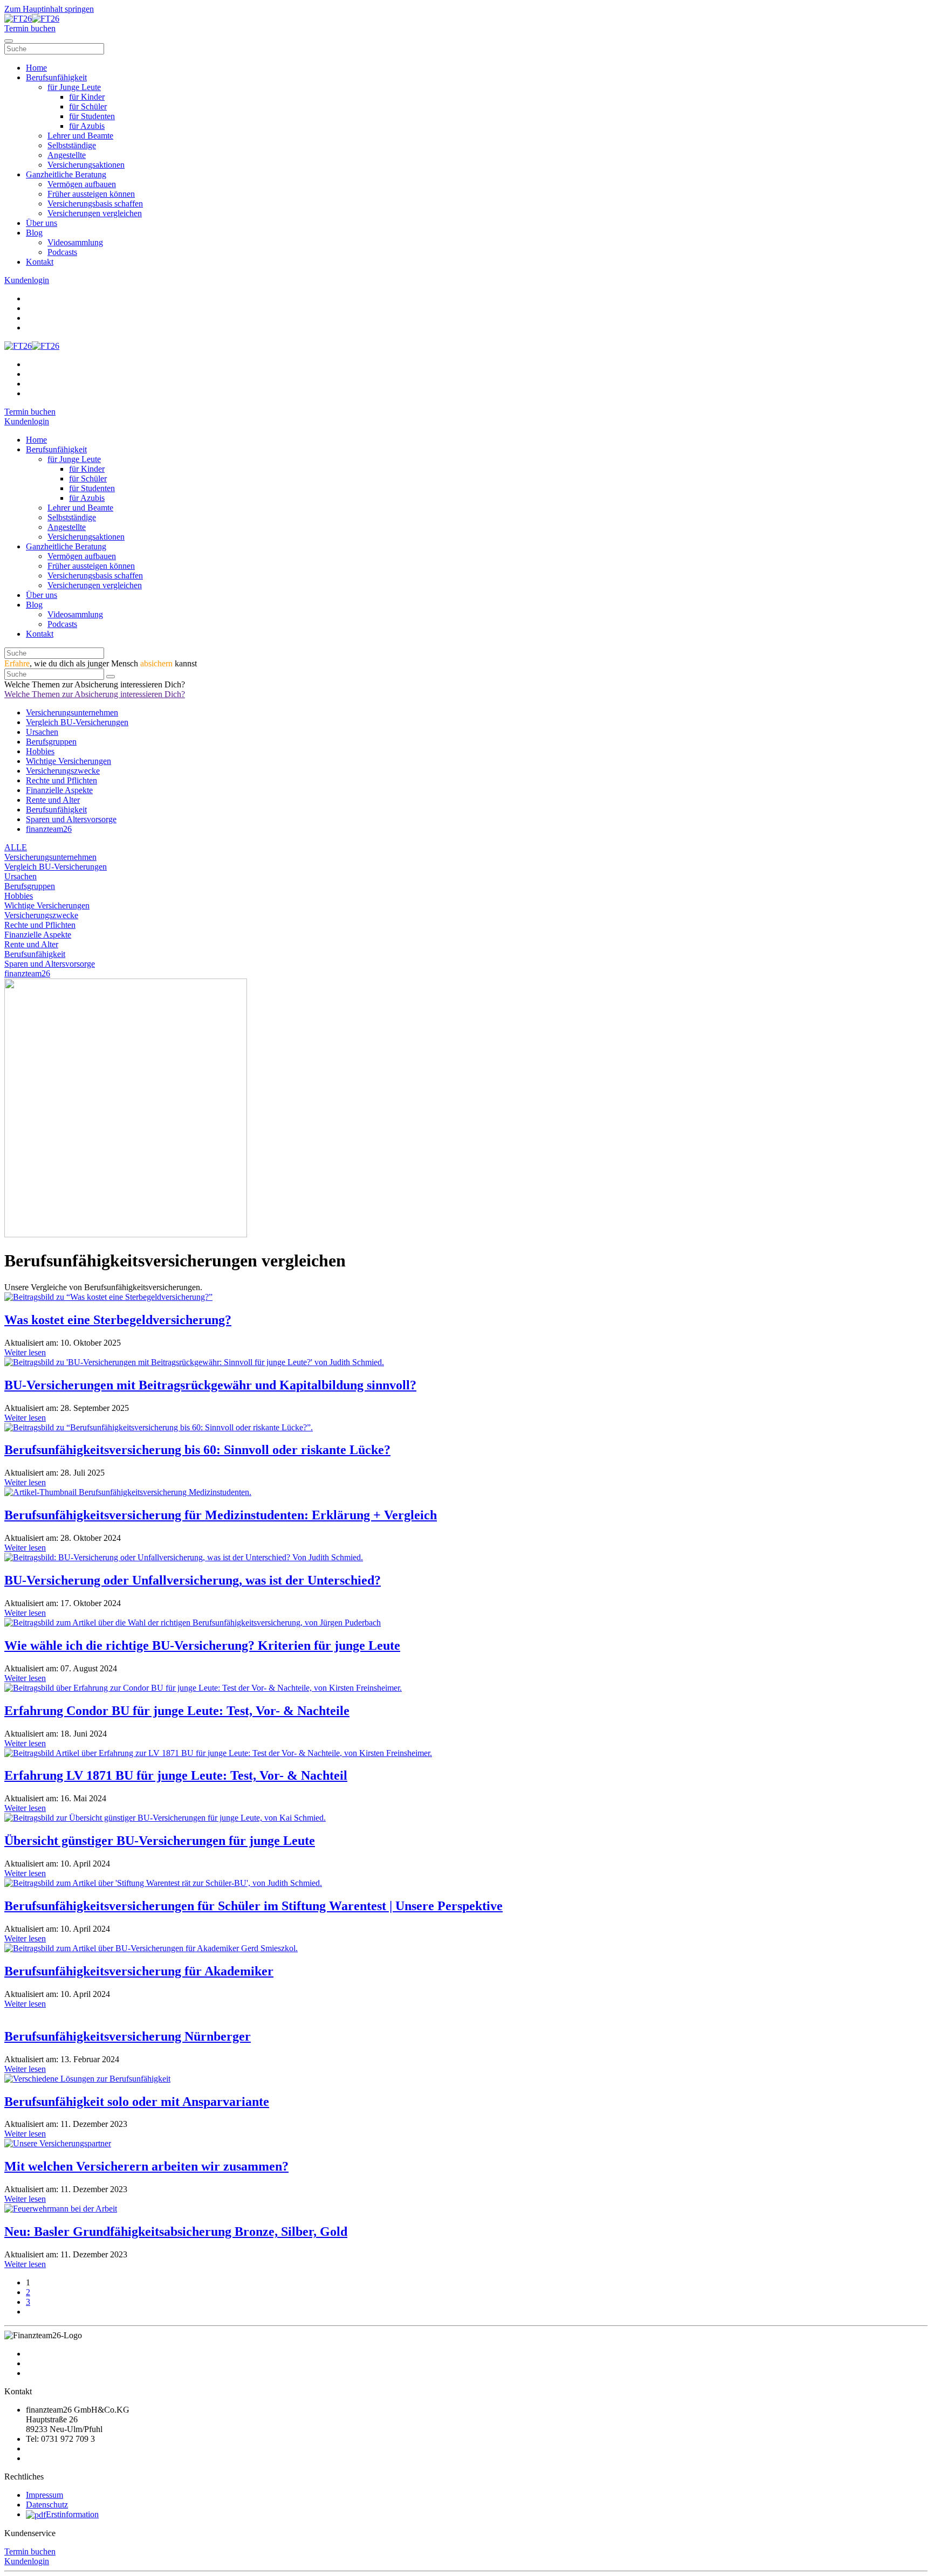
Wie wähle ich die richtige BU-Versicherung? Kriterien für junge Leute (202, 1645)
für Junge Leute (74, 87)
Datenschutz (47, 2505)
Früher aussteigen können (91, 194)
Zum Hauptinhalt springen (49, 9)
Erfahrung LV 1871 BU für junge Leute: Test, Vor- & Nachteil (176, 1775)
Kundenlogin (27, 2561)
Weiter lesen (25, 1352)
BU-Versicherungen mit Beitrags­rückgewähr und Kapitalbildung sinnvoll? (210, 1385)
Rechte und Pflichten (61, 780)
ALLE (16, 847)
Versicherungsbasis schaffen (95, 204)
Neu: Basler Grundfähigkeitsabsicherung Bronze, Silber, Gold (176, 2231)
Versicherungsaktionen (86, 165)
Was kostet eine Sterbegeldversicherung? (118, 1320)
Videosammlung (75, 242)
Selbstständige (72, 145)
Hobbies (40, 751)
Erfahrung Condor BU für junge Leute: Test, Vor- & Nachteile (177, 1711)
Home (36, 68)
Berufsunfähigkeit (56, 77)
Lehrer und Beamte (80, 136)
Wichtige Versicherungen (68, 761)
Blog (34, 233)
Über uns (42, 223)
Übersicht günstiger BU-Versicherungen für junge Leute (160, 1841)
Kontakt (40, 262)
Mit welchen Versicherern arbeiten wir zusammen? (146, 2166)
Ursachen (42, 732)
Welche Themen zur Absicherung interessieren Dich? (95, 694)
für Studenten (92, 116)
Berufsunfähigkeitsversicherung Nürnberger (128, 2036)
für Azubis (87, 126)
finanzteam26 (49, 829)
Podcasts (62, 252)
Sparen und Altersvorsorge (71, 819)
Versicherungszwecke (63, 771)
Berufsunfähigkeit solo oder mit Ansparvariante (137, 2102)
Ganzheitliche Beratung (66, 174)
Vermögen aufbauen (82, 184)
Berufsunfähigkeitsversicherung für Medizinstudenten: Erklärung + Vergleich (221, 1515)
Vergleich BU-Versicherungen (77, 722)
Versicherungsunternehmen (72, 712)
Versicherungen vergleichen (95, 213)
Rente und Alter (53, 800)
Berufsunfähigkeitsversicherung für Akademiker (139, 1971)
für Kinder (87, 97)
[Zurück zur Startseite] (32, 19)
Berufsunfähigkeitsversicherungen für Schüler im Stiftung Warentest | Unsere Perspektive (253, 1906)
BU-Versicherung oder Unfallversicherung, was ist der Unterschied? (193, 1580)
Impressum (44, 2495)
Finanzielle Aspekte (59, 790)
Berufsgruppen (51, 742)
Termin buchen (30, 2551)
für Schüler (88, 106)
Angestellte (67, 155)
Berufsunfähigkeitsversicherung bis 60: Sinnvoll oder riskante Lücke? (197, 1450)
